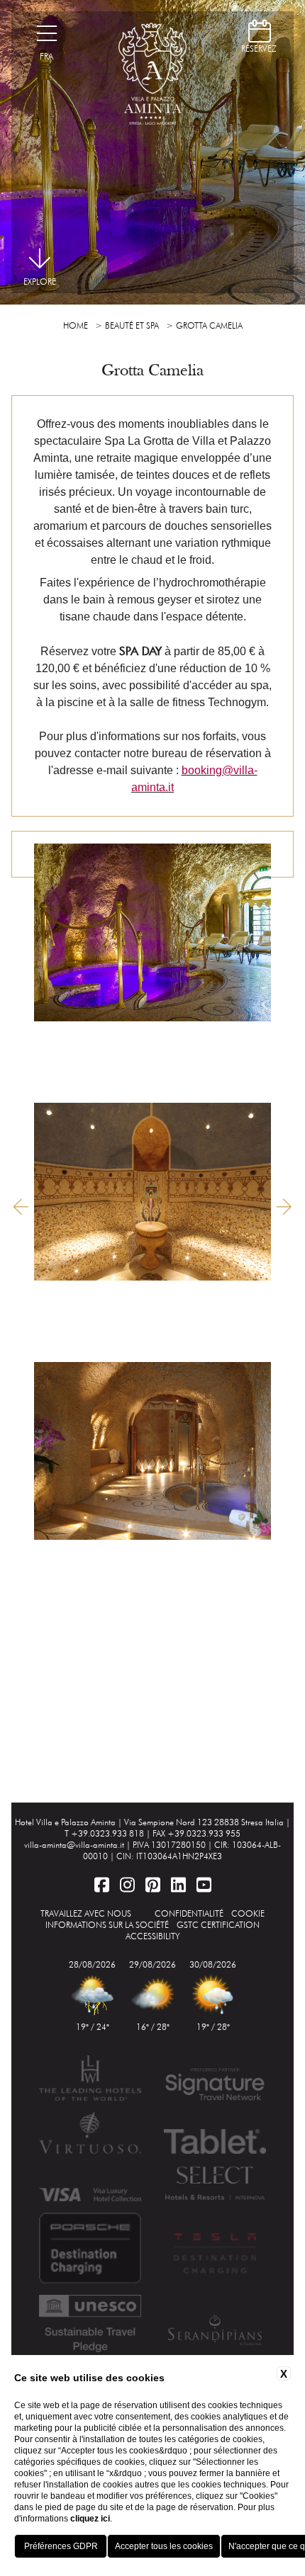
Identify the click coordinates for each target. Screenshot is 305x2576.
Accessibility (153, 1936)
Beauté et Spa (132, 325)
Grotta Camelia (209, 325)
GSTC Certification (218, 1925)
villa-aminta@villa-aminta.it (74, 1845)
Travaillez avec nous (86, 1913)
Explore (40, 282)
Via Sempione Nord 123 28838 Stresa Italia (204, 1822)
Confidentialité (189, 1913)
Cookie (248, 1913)
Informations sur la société (107, 1925)
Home (76, 325)
